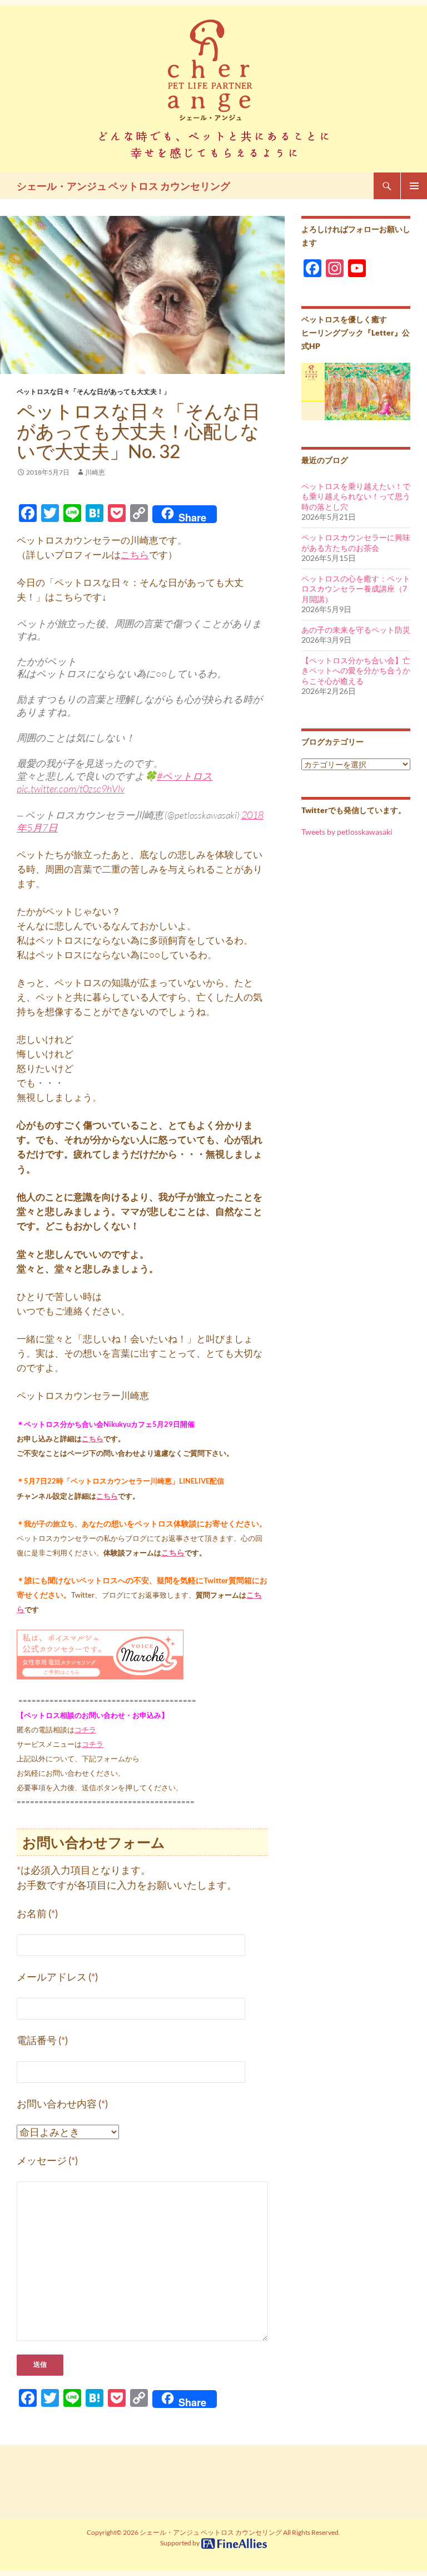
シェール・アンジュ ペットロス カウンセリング (123, 186)
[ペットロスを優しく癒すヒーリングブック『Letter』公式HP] (356, 390)
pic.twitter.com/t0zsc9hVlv (71, 789)
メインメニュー (414, 186)
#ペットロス (185, 776)
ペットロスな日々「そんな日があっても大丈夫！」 (93, 391)
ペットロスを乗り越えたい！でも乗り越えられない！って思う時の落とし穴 (356, 496)
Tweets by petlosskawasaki (347, 832)
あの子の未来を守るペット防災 (356, 630)
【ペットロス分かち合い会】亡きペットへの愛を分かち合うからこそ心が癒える (356, 671)
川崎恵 (95, 472)
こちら (135, 555)
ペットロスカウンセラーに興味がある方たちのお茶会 (356, 543)
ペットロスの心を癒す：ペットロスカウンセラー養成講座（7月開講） (356, 589)
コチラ (85, 1730)
